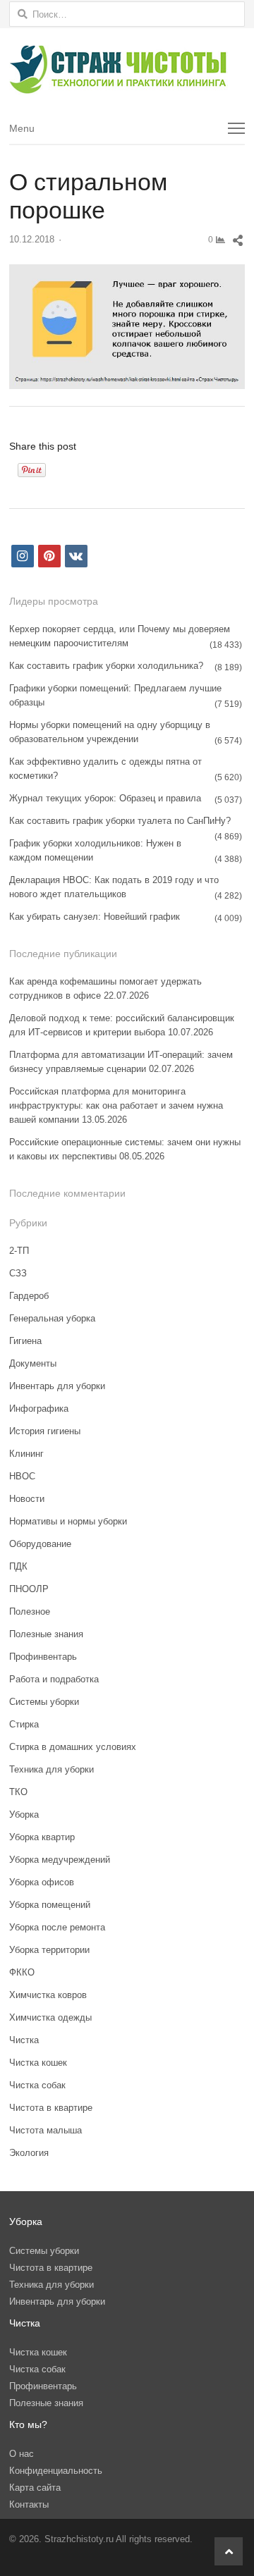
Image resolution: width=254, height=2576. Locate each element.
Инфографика (39, 1409)
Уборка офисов (42, 1882)
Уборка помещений (50, 1905)
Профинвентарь (43, 1657)
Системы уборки (44, 1702)
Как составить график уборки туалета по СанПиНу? (120, 821)
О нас (22, 2454)
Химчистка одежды (50, 2017)
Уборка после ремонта (57, 1927)
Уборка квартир (42, 1837)
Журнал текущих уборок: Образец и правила (105, 798)
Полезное (30, 1611)
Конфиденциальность (56, 2471)
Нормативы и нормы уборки (68, 1521)
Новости (27, 1499)
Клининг (26, 1454)
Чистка (24, 2040)
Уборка (24, 1814)
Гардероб (29, 1296)
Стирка (24, 1724)
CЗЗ (18, 1273)
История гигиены (45, 1431)
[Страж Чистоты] (127, 70)
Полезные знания (46, 1634)
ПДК (18, 1566)
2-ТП (19, 1251)
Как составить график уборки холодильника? (106, 666)
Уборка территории (49, 1950)
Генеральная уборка (52, 1318)
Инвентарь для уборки (57, 1386)
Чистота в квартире (51, 2108)
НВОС (22, 1476)
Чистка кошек (38, 2063)
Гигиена (25, 1341)
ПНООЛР (29, 1589)
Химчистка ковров (48, 1995)
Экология (29, 2153)
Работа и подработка (54, 1679)
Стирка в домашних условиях (73, 1747)
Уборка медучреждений (60, 1860)
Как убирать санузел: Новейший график (95, 917)
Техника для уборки (52, 1769)
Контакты (29, 2504)
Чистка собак (37, 2085)
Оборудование (40, 1544)
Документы (33, 1363)
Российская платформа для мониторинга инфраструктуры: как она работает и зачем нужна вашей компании (116, 1105)
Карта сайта (35, 2488)
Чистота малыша (46, 2130)
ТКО (18, 1792)
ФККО (22, 1972)
